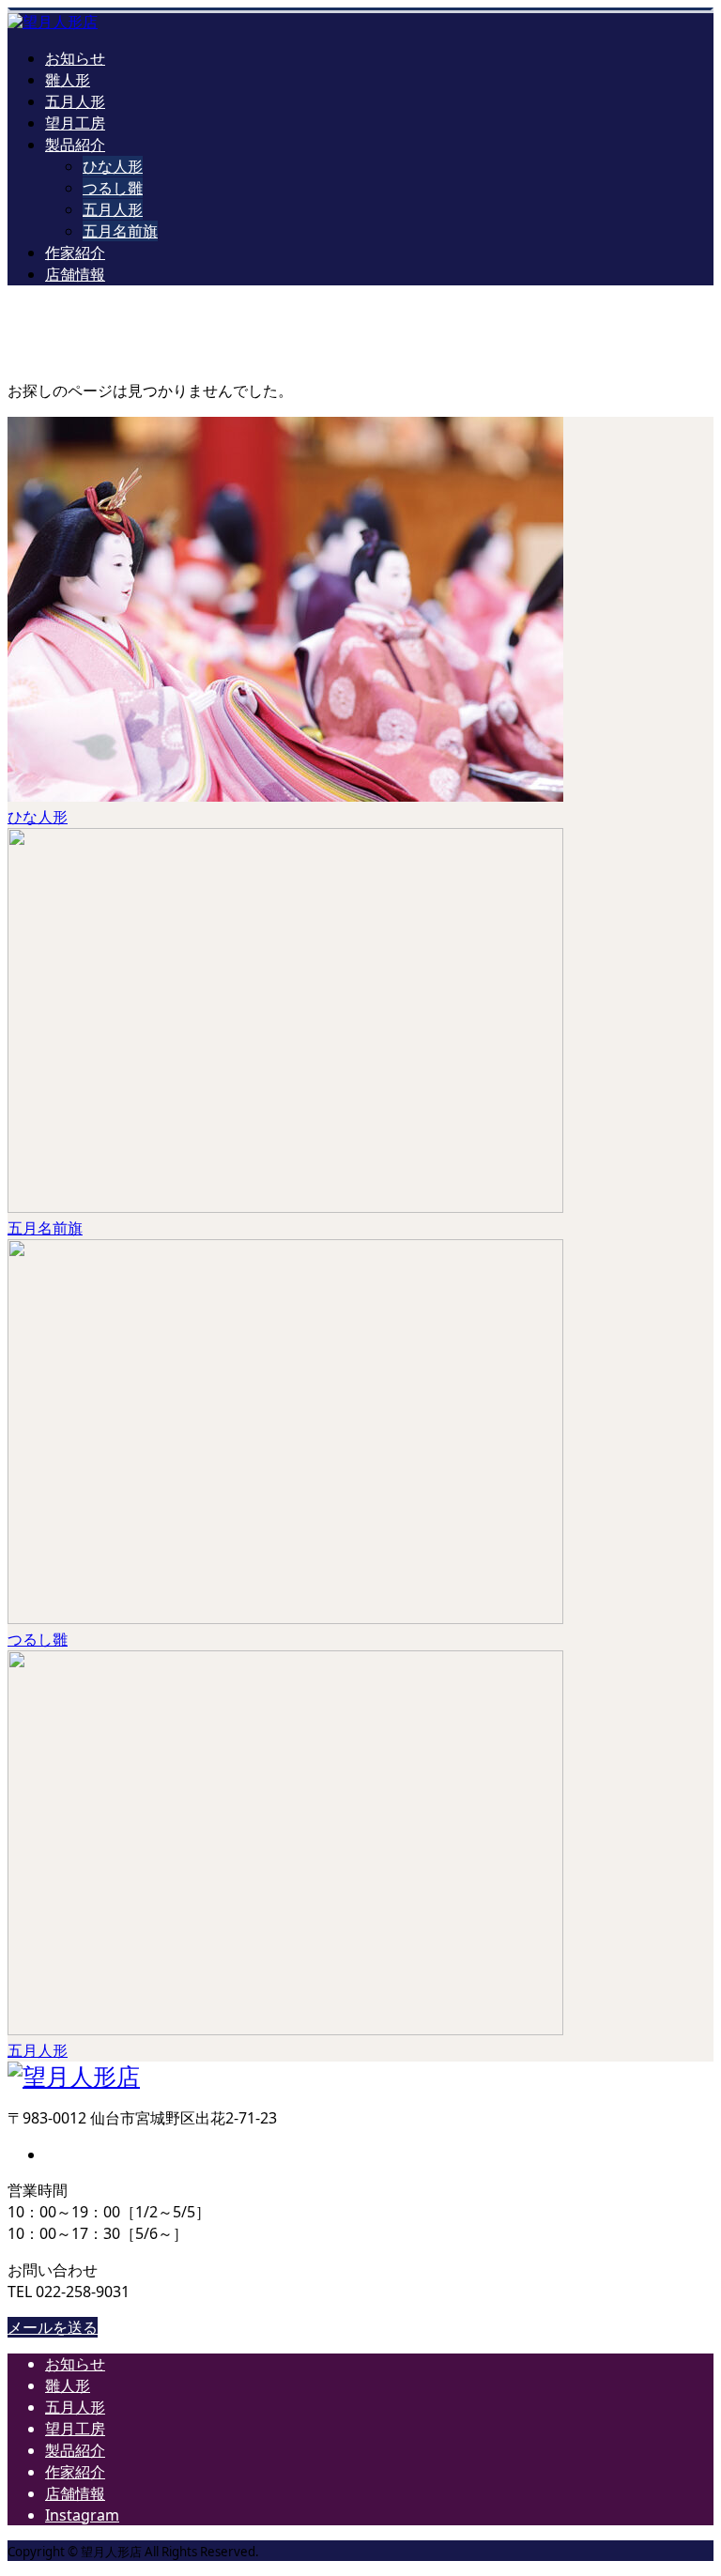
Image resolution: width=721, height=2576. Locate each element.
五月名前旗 (120, 231)
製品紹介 (75, 145)
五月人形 (75, 101)
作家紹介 (75, 253)
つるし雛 (113, 188)
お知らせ (75, 58)
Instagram (82, 2515)
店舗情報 (75, 274)
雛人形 (68, 80)
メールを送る (53, 2327)
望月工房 (75, 123)
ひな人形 (113, 166)
